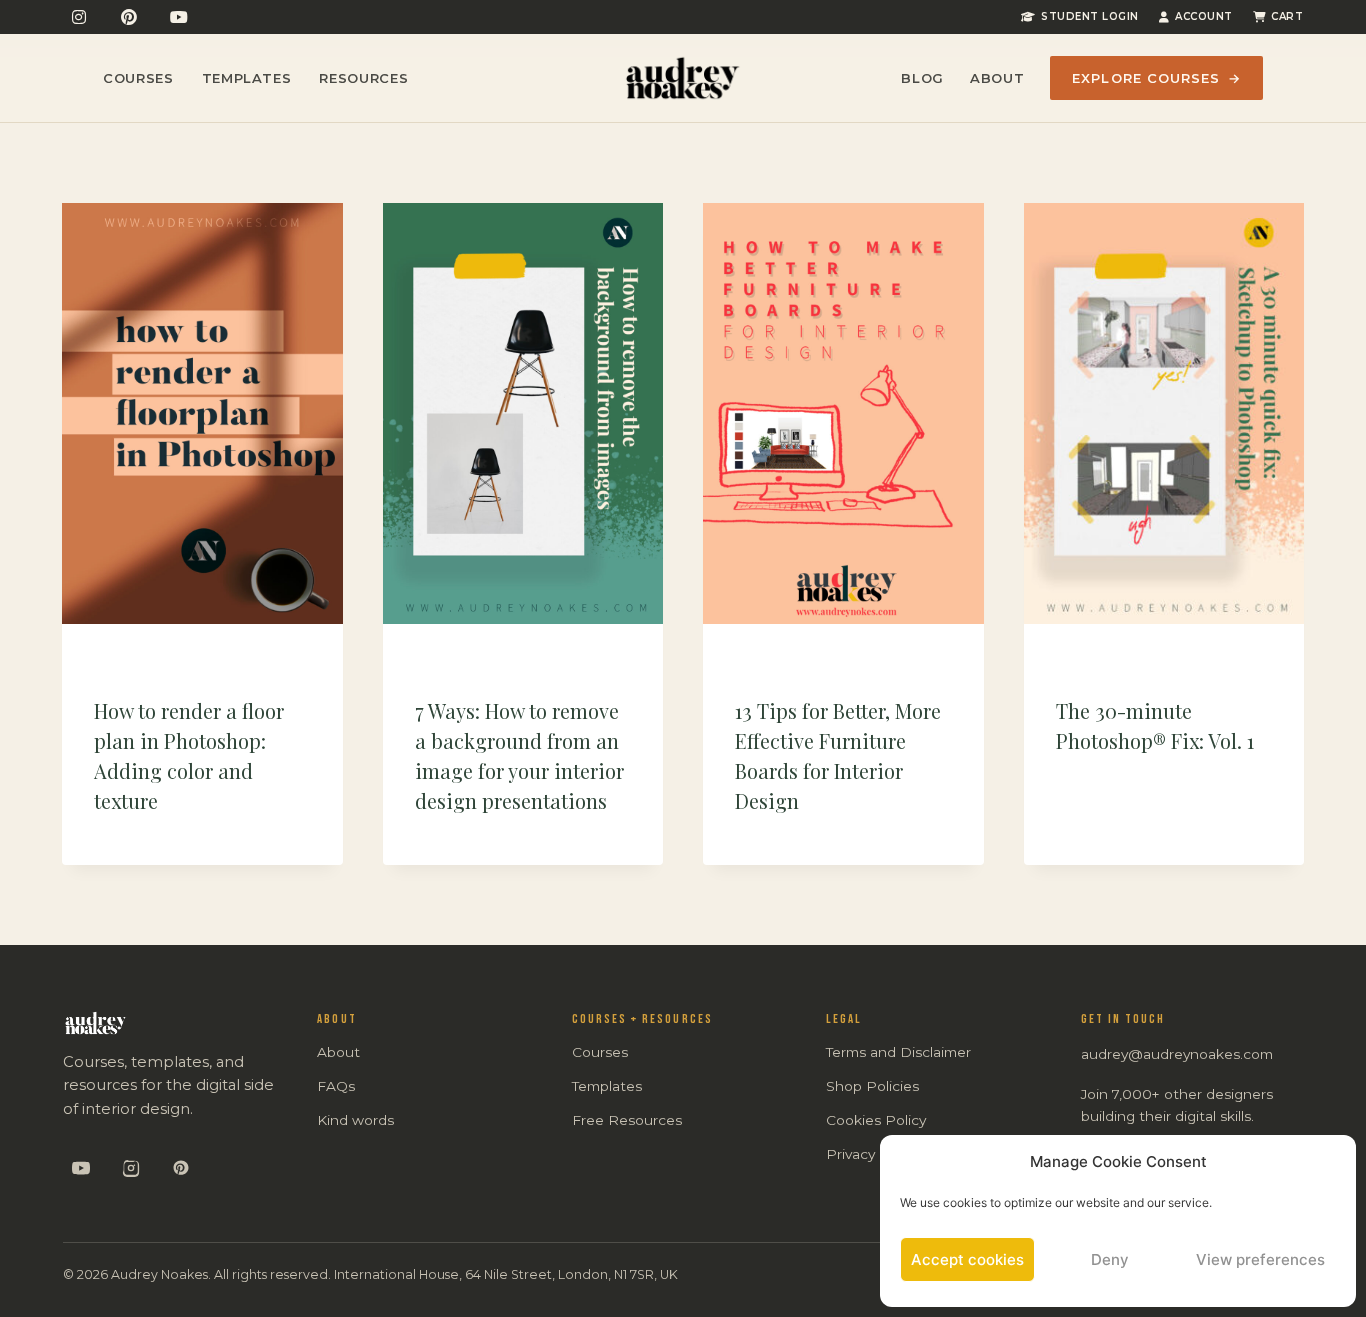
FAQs (336, 1086)
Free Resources (627, 1120)
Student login (1090, 16)
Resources (363, 78)
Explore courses (1156, 78)
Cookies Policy (876, 1120)
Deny (1110, 1259)
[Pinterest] (129, 17)
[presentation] (202, 413)
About (997, 78)
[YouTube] (179, 17)
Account (1204, 16)
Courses (138, 78)
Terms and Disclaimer (898, 1052)
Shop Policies (872, 1086)
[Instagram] (79, 17)
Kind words (355, 1120)
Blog (922, 78)
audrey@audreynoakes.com (1177, 1054)
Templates (247, 78)
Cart (1287, 16)
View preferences (1260, 1259)
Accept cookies (967, 1259)
